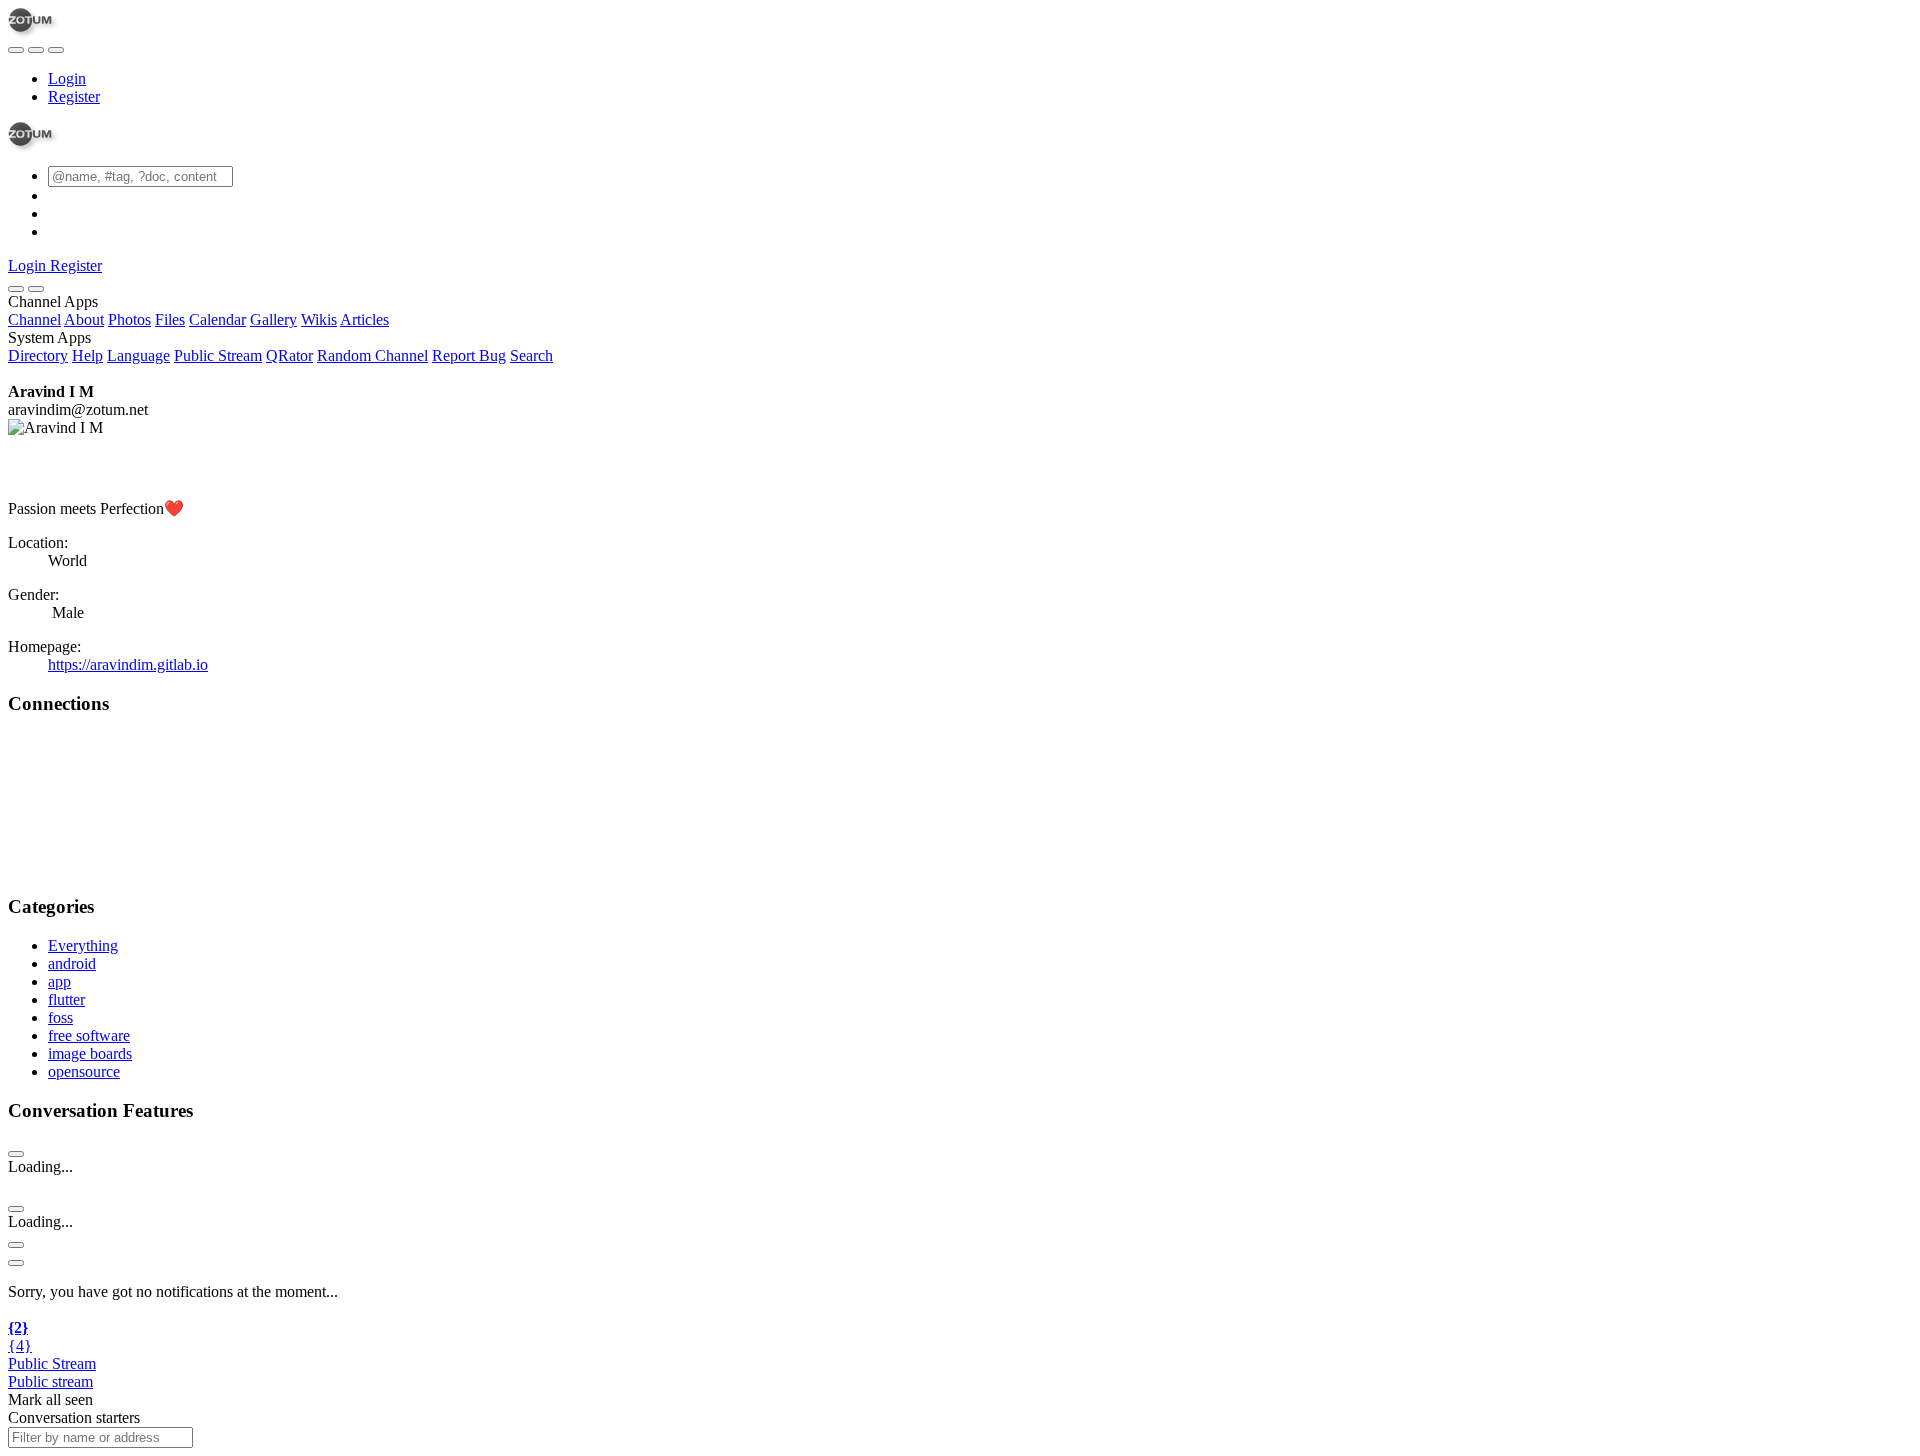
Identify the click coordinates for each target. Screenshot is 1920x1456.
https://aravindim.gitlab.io (128, 664)
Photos (129, 319)
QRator (289, 355)
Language (138, 355)
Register (74, 96)
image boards (90, 1053)
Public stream (50, 1381)
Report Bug (469, 355)
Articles (364, 319)
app (59, 981)
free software (89, 1035)
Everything (83, 945)
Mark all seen (50, 1399)
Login (67, 78)
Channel (34, 319)
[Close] (36, 289)
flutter (66, 999)
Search (531, 355)
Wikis (319, 319)
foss (60, 1017)
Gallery (273, 319)
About (84, 319)
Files (170, 319)
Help (87, 355)
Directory (38, 355)
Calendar (217, 319)
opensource (84, 1071)
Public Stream (218, 355)
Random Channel (372, 355)
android (72, 963)
